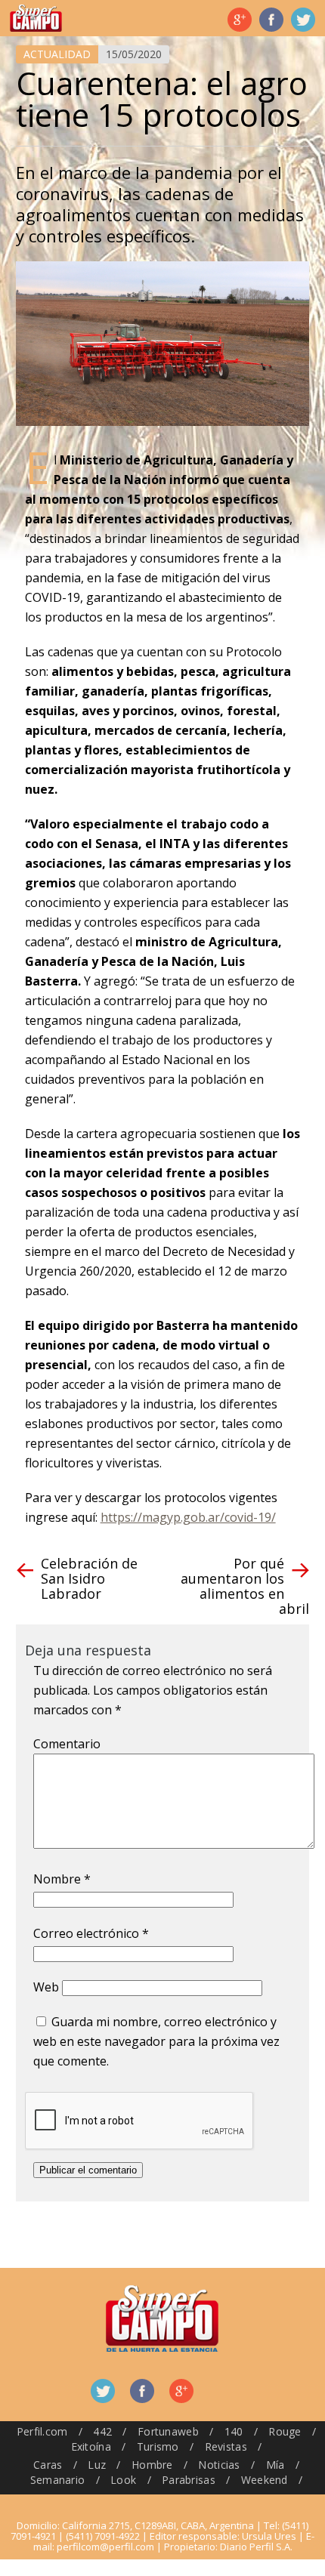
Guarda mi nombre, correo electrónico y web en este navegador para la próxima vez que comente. (156, 2041)
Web (46, 1987)
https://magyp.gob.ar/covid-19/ (188, 1517)
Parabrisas (189, 2480)
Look (123, 2480)
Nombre (62, 1879)
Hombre (152, 2465)
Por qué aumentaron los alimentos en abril (245, 1586)
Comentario (67, 1744)
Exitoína (91, 2446)
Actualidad (57, 54)
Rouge (285, 2431)
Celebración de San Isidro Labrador (89, 1578)
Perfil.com (42, 2431)
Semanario (58, 2480)
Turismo (158, 2446)
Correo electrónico (91, 1933)
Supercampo (36, 18)
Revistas (226, 2446)
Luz (97, 2465)
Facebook (271, 20)
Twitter (303, 20)
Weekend (265, 2480)
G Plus (240, 20)
